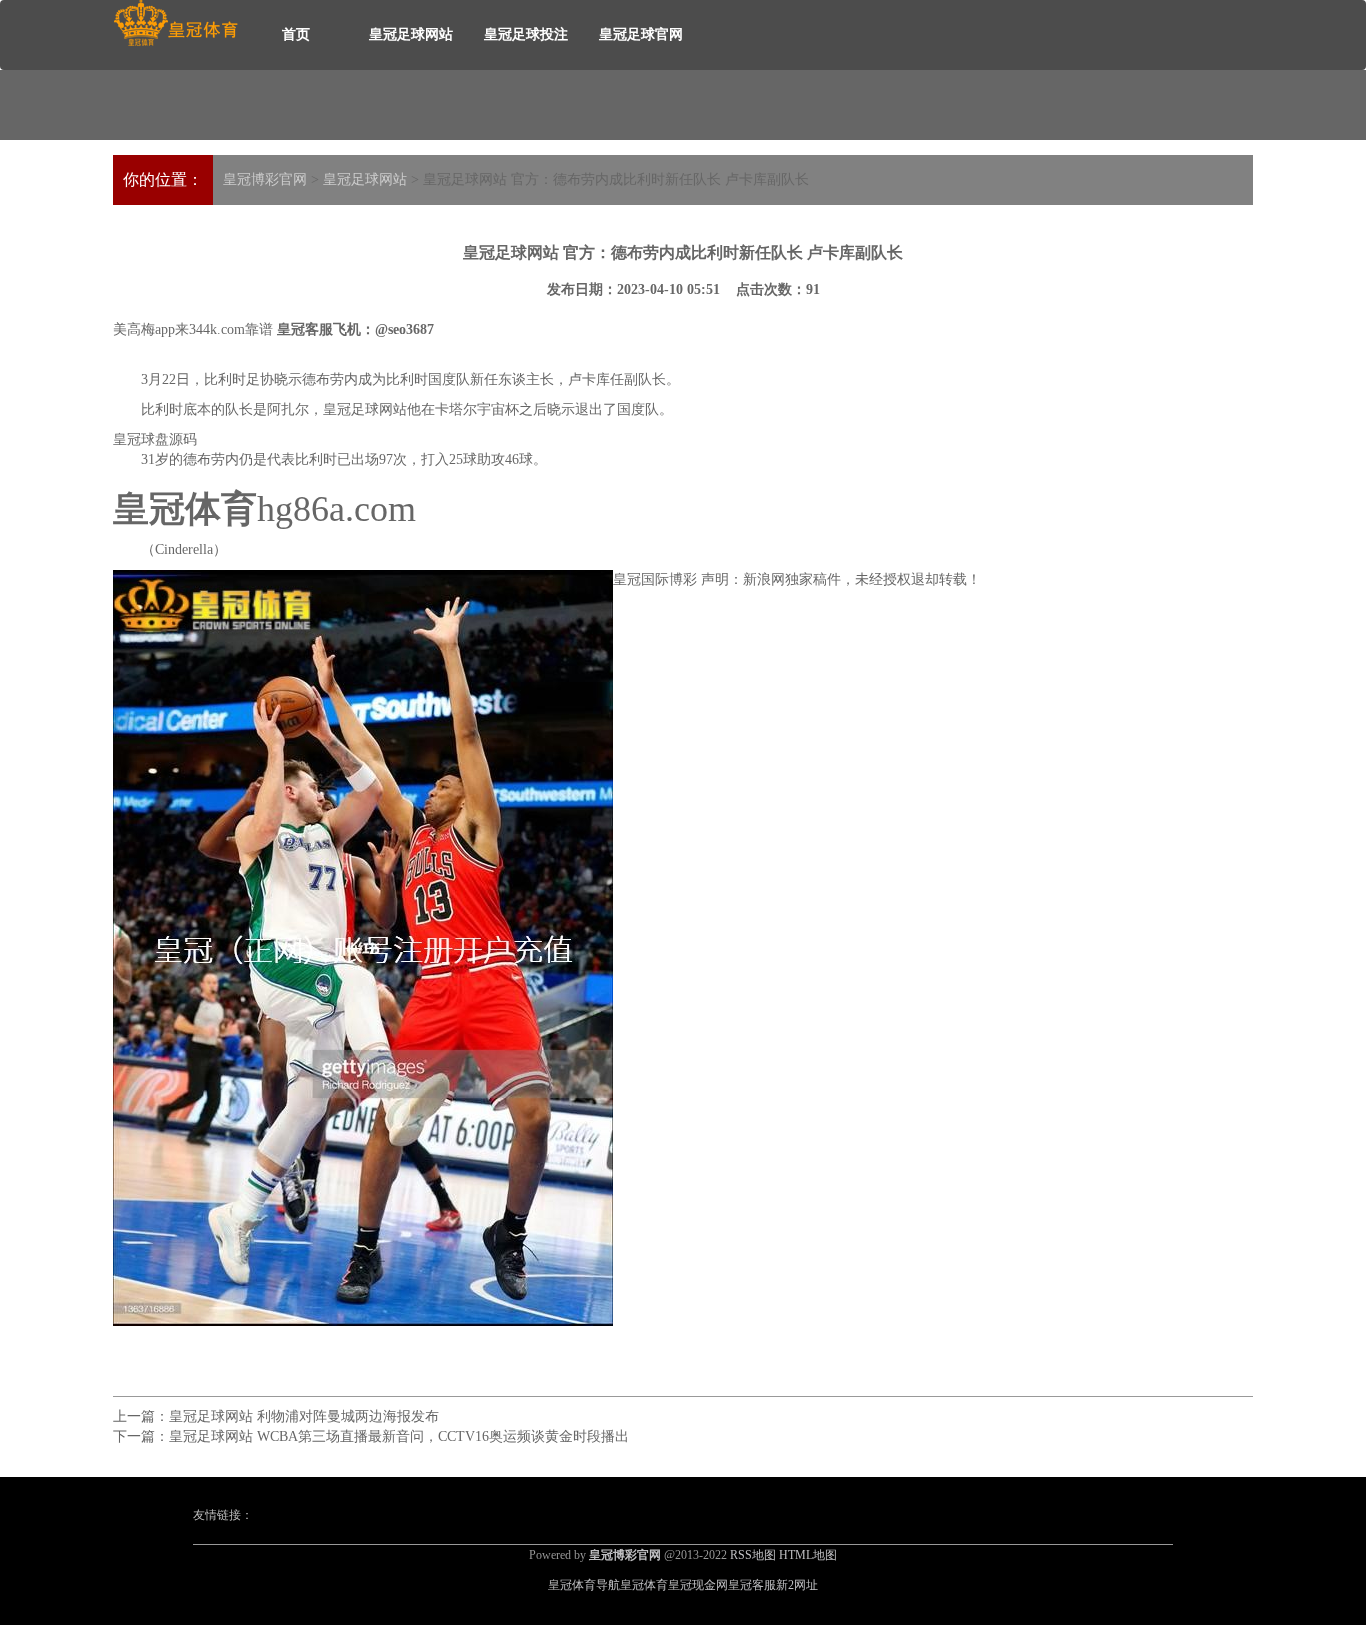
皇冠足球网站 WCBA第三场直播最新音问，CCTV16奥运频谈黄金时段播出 (399, 1436)
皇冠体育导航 (584, 1585)
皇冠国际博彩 (655, 579)
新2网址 (797, 1585)
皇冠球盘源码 (155, 439)
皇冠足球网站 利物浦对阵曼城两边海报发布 (304, 1416)
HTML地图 (808, 1555)
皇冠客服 (752, 1585)
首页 (296, 34)
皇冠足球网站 (411, 34)
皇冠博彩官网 (265, 179)
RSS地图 (753, 1555)
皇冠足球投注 (526, 34)
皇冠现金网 (698, 1585)
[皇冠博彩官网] (175, 23)
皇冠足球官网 (641, 34)
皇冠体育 (644, 1585)
